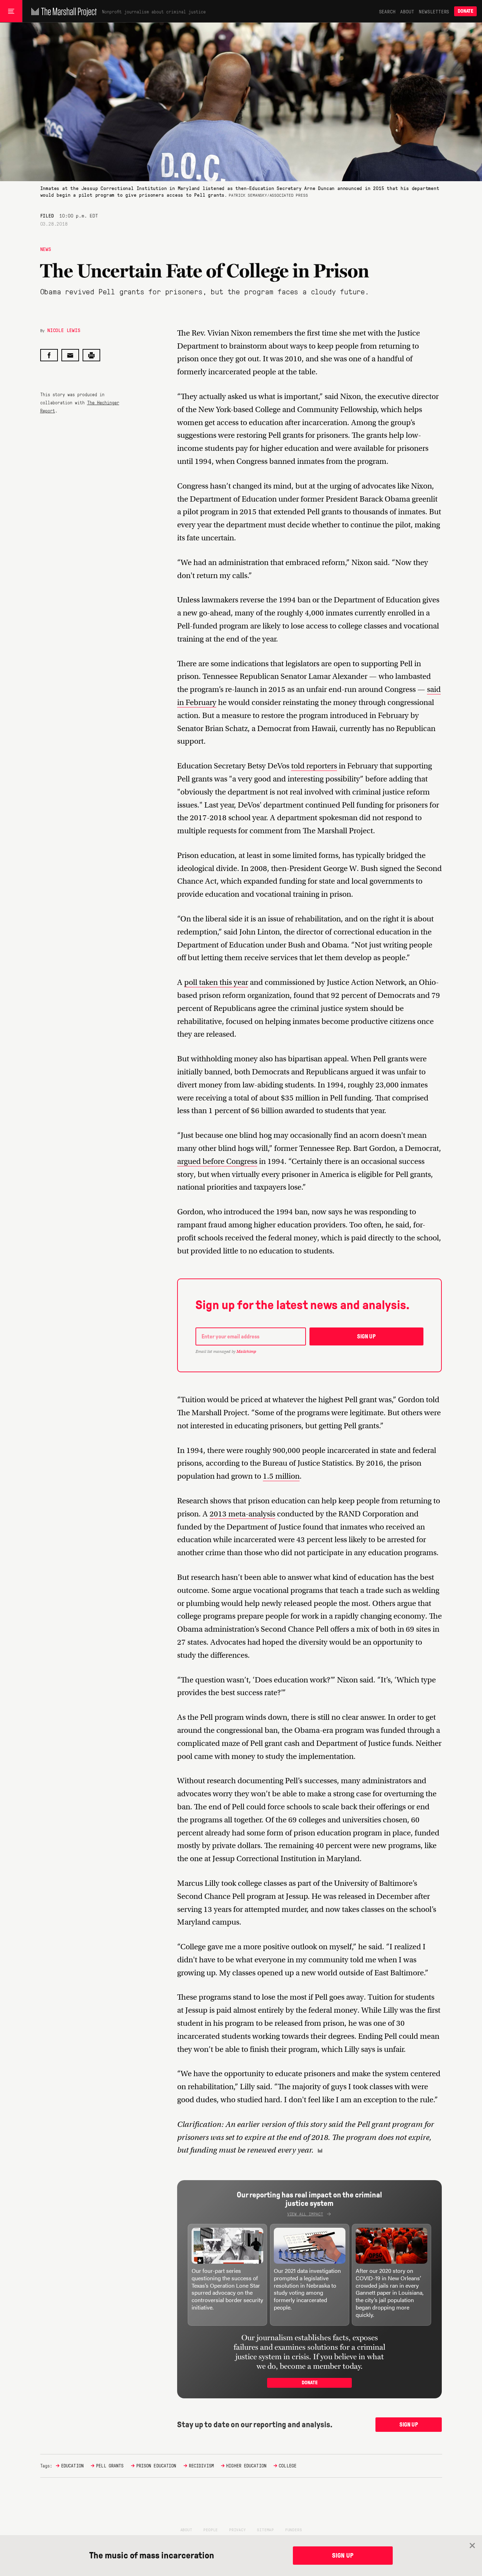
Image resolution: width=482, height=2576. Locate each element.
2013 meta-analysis (242, 1514)
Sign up (366, 1336)
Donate (465, 11)
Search (387, 11)
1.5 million (281, 1476)
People (210, 2529)
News (46, 249)
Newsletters (434, 11)
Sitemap (265, 2529)
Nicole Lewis (64, 330)
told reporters (314, 766)
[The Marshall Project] (62, 11)
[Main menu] (11, 11)
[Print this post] (91, 355)
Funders (294, 2529)
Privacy (237, 2529)
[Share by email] (70, 355)
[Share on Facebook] (49, 355)
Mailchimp (246, 1351)
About (407, 11)
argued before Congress (217, 1161)
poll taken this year (216, 982)
